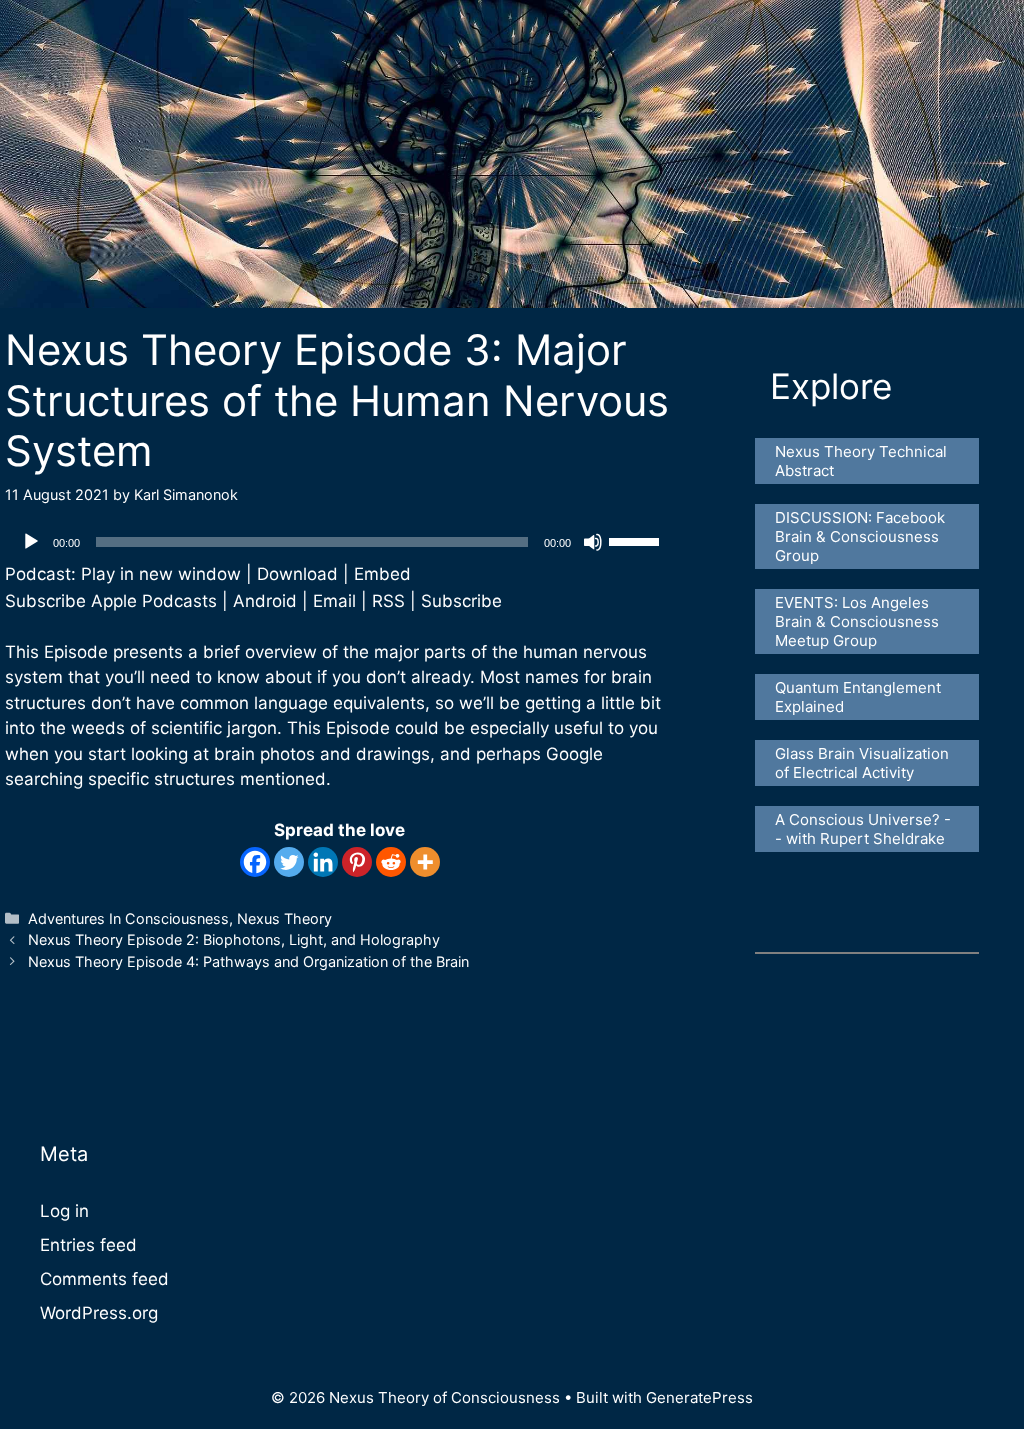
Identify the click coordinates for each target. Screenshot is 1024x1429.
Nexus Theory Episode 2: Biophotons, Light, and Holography (234, 939)
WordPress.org (99, 1313)
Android (265, 601)
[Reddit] (391, 862)
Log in (64, 1211)
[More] (425, 862)
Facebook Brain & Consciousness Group (862, 536)
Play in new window (161, 574)
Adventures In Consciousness (128, 918)
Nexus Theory (284, 918)
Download (297, 574)
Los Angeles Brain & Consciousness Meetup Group (859, 621)
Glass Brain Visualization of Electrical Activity (864, 763)
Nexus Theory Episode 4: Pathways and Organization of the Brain (248, 961)
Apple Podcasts (154, 601)
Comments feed (104, 1279)
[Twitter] (289, 862)
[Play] (31, 542)
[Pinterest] (357, 862)
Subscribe (461, 601)
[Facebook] (255, 862)
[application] (340, 542)
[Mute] (593, 542)
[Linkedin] (323, 862)
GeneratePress (699, 1397)
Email (334, 601)
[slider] (637, 540)
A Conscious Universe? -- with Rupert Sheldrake (863, 829)
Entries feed (88, 1245)
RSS (388, 601)
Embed (382, 574)
